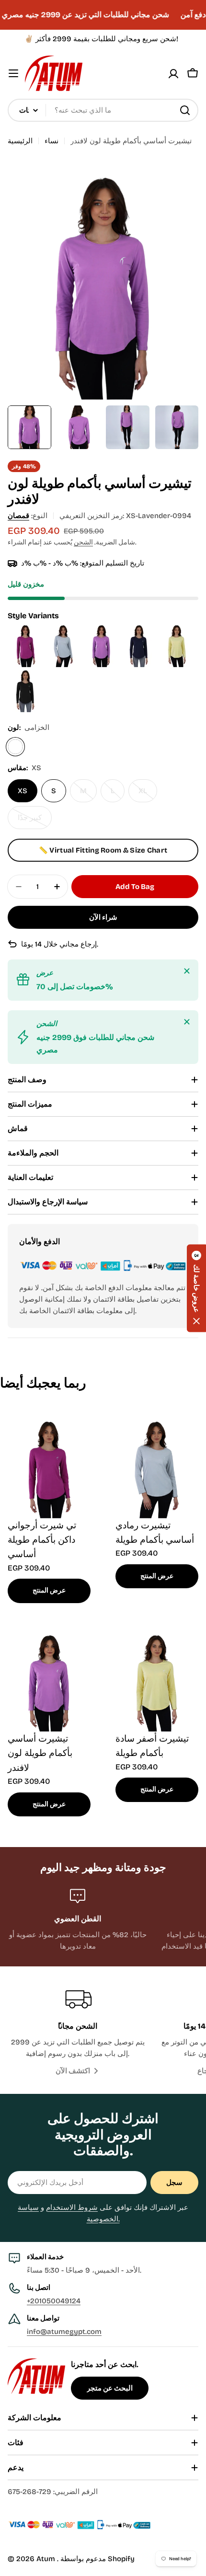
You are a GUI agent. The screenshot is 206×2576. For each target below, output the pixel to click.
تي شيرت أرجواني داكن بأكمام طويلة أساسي (42, 1540)
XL (148, 794)
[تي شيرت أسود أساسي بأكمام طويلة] (26, 673)
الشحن (83, 542)
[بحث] (185, 110)
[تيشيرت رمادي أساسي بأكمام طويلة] (64, 628)
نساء (51, 141)
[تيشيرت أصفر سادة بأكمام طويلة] (177, 628)
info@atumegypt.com (64, 2332)
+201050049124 (54, 2301)
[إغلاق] (187, 971)
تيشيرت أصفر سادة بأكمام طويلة (152, 1746)
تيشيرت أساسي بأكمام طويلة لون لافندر (40, 1753)
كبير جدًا (34, 821)
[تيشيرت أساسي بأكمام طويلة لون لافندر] (102, 628)
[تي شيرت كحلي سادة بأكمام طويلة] (140, 628)
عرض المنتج (49, 1590)
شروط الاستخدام (72, 2207)
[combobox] (103, 110)
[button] (196, 1288)
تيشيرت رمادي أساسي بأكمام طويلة (155, 1532)
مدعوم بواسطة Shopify (97, 2559)
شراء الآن (103, 917)
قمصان (18, 516)
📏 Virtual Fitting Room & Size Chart (103, 850)
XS (23, 791)
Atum (47, 2559)
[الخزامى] (15, 747)
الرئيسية (20, 141)
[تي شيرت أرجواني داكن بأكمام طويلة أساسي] (27, 628)
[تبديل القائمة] (13, 73)
